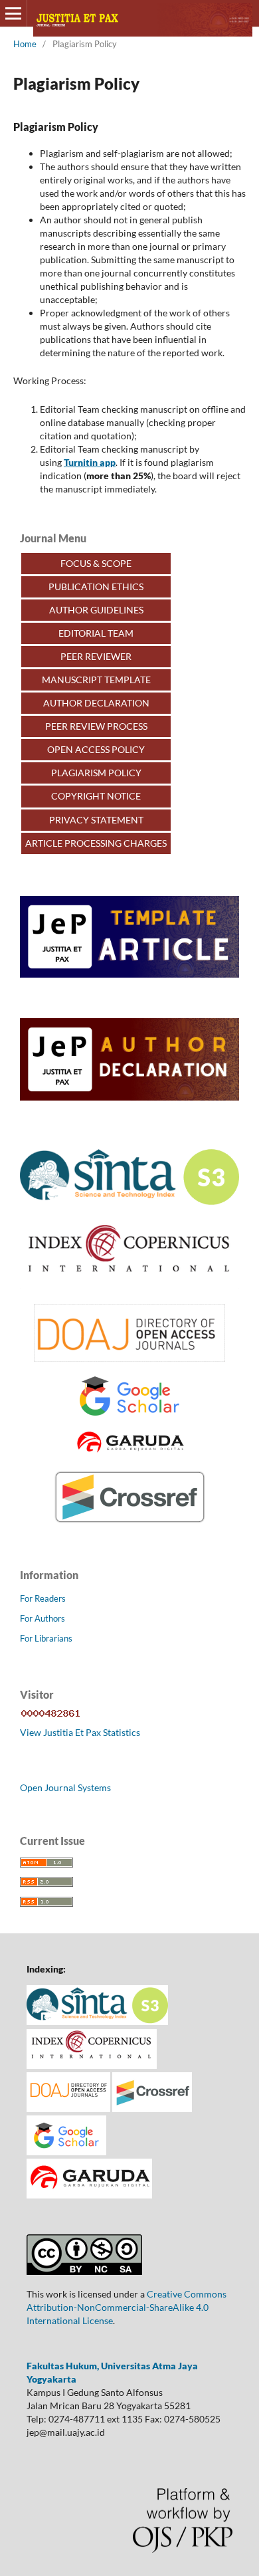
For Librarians (46, 1638)
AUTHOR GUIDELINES (96, 610)
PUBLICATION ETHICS (96, 587)
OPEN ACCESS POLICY (96, 749)
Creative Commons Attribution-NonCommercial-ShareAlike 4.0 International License (127, 2307)
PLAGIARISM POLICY (96, 773)
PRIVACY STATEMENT (96, 820)
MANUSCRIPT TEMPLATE (96, 680)
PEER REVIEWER (96, 656)
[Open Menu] (13, 13)
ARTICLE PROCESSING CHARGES (96, 843)
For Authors (43, 1618)
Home (25, 44)
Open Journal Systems (65, 1787)
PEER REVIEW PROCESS (96, 726)
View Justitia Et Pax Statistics (80, 1732)
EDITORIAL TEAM (96, 633)
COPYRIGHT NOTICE (96, 796)
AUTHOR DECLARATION (96, 703)
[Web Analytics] (51, 1716)
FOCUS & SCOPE (96, 563)
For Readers (43, 1598)
